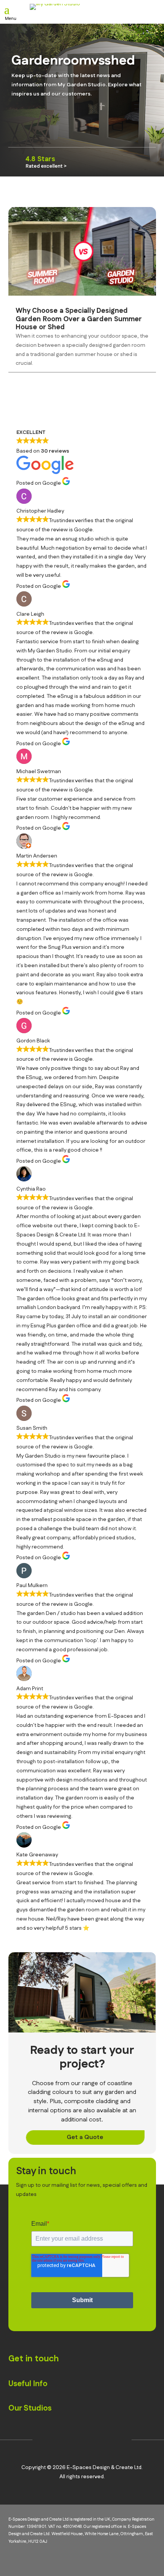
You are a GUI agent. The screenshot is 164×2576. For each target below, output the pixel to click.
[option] (82, 162)
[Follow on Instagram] (47, 2440)
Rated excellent (44, 166)
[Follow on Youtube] (117, 2440)
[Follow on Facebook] (71, 2440)
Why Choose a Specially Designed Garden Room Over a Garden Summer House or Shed (79, 319)
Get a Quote (85, 2137)
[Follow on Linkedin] (94, 2440)
